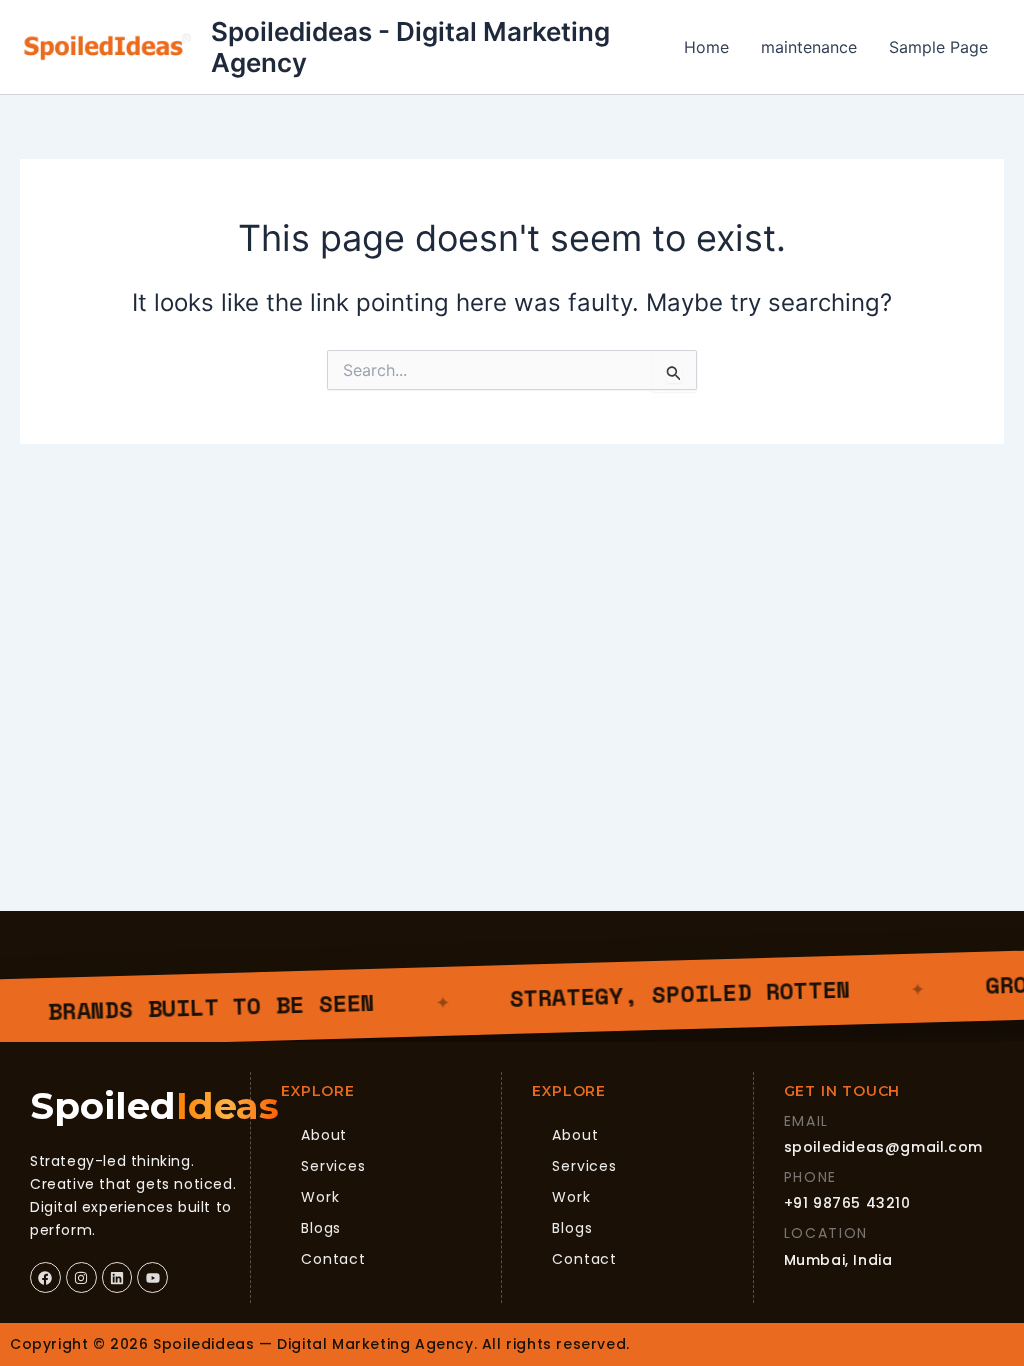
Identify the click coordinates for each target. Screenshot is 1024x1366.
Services (333, 1166)
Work (320, 1197)
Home (706, 47)
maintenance (809, 47)
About (324, 1135)
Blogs (321, 1228)
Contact (333, 1259)
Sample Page (938, 47)
